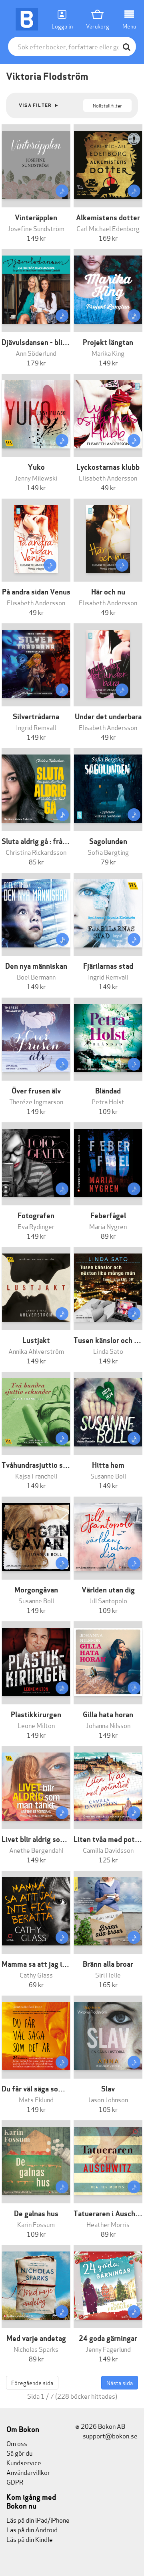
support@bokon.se (110, 2435)
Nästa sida (120, 2382)
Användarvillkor (28, 2472)
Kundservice (24, 2462)
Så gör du (19, 2453)
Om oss (17, 2443)
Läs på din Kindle (30, 2539)
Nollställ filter (107, 105)
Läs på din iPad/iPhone (38, 2520)
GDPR (15, 2482)
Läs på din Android (32, 2529)
